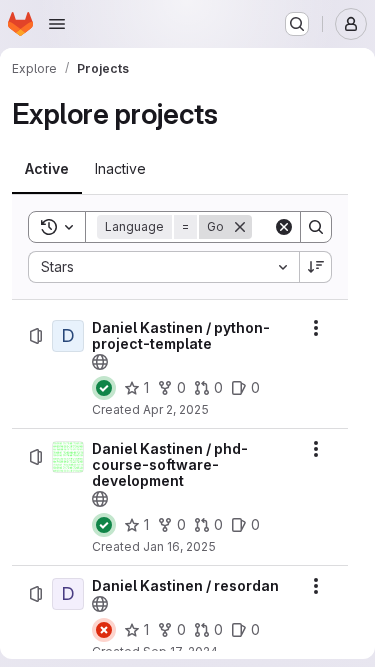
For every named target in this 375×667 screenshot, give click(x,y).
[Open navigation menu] (57, 24)
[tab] (47, 169)
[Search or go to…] (297, 24)
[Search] (316, 227)
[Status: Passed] (104, 388)
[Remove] (240, 227)
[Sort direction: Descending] (316, 267)
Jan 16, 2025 (179, 546)
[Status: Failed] (104, 630)
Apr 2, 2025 (176, 409)
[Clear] (284, 227)
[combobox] (163, 267)
